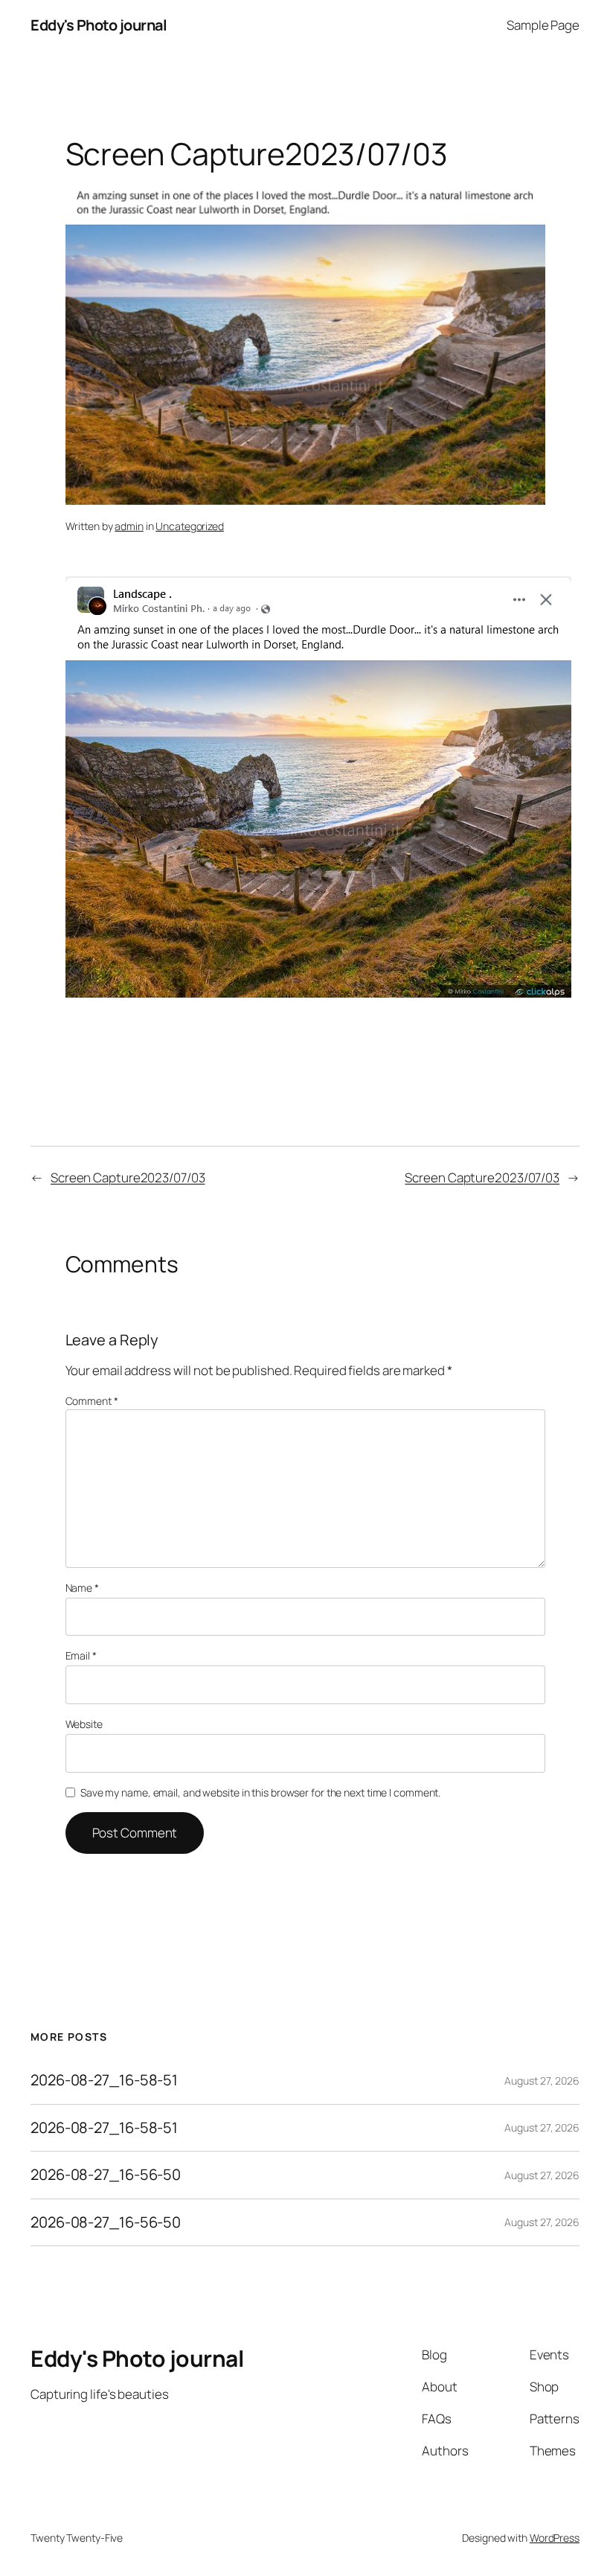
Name (82, 1588)
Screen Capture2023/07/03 (128, 1177)
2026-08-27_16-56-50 (106, 2175)
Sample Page (543, 25)
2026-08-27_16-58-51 (104, 2080)
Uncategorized (190, 526)
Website (84, 1724)
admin (129, 526)
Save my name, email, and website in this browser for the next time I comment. (260, 1792)
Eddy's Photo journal (99, 25)
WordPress (555, 2538)
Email (81, 1655)
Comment (92, 1401)
